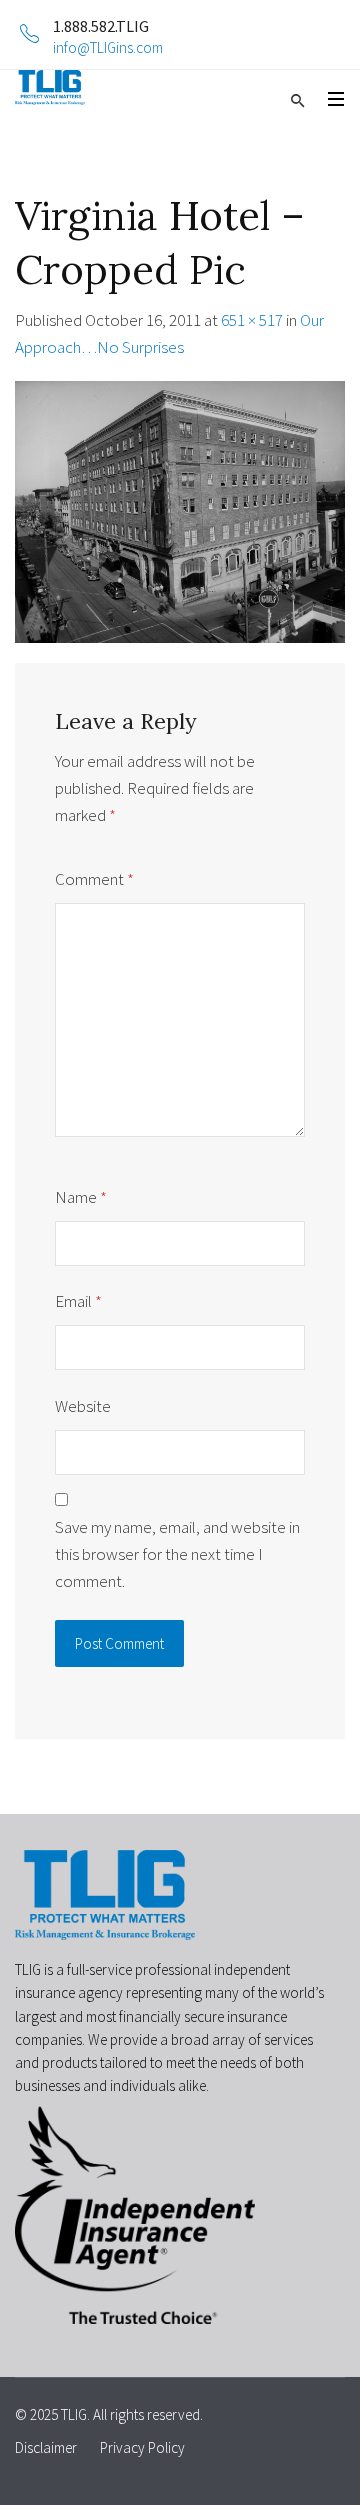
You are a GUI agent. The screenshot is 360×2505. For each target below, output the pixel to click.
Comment (94, 879)
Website (83, 1406)
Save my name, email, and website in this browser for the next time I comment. (177, 1554)
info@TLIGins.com (108, 47)
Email (78, 1301)
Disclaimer (46, 2447)
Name (81, 1197)
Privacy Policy (142, 2447)
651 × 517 (252, 320)
